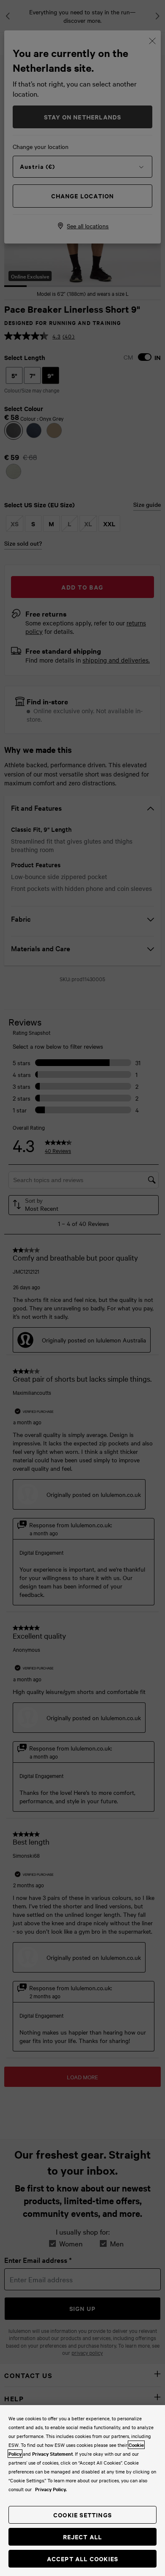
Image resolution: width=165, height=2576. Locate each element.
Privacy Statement (52, 2454)
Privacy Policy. (51, 2489)
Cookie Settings (82, 2515)
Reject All (83, 2537)
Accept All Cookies (83, 2558)
